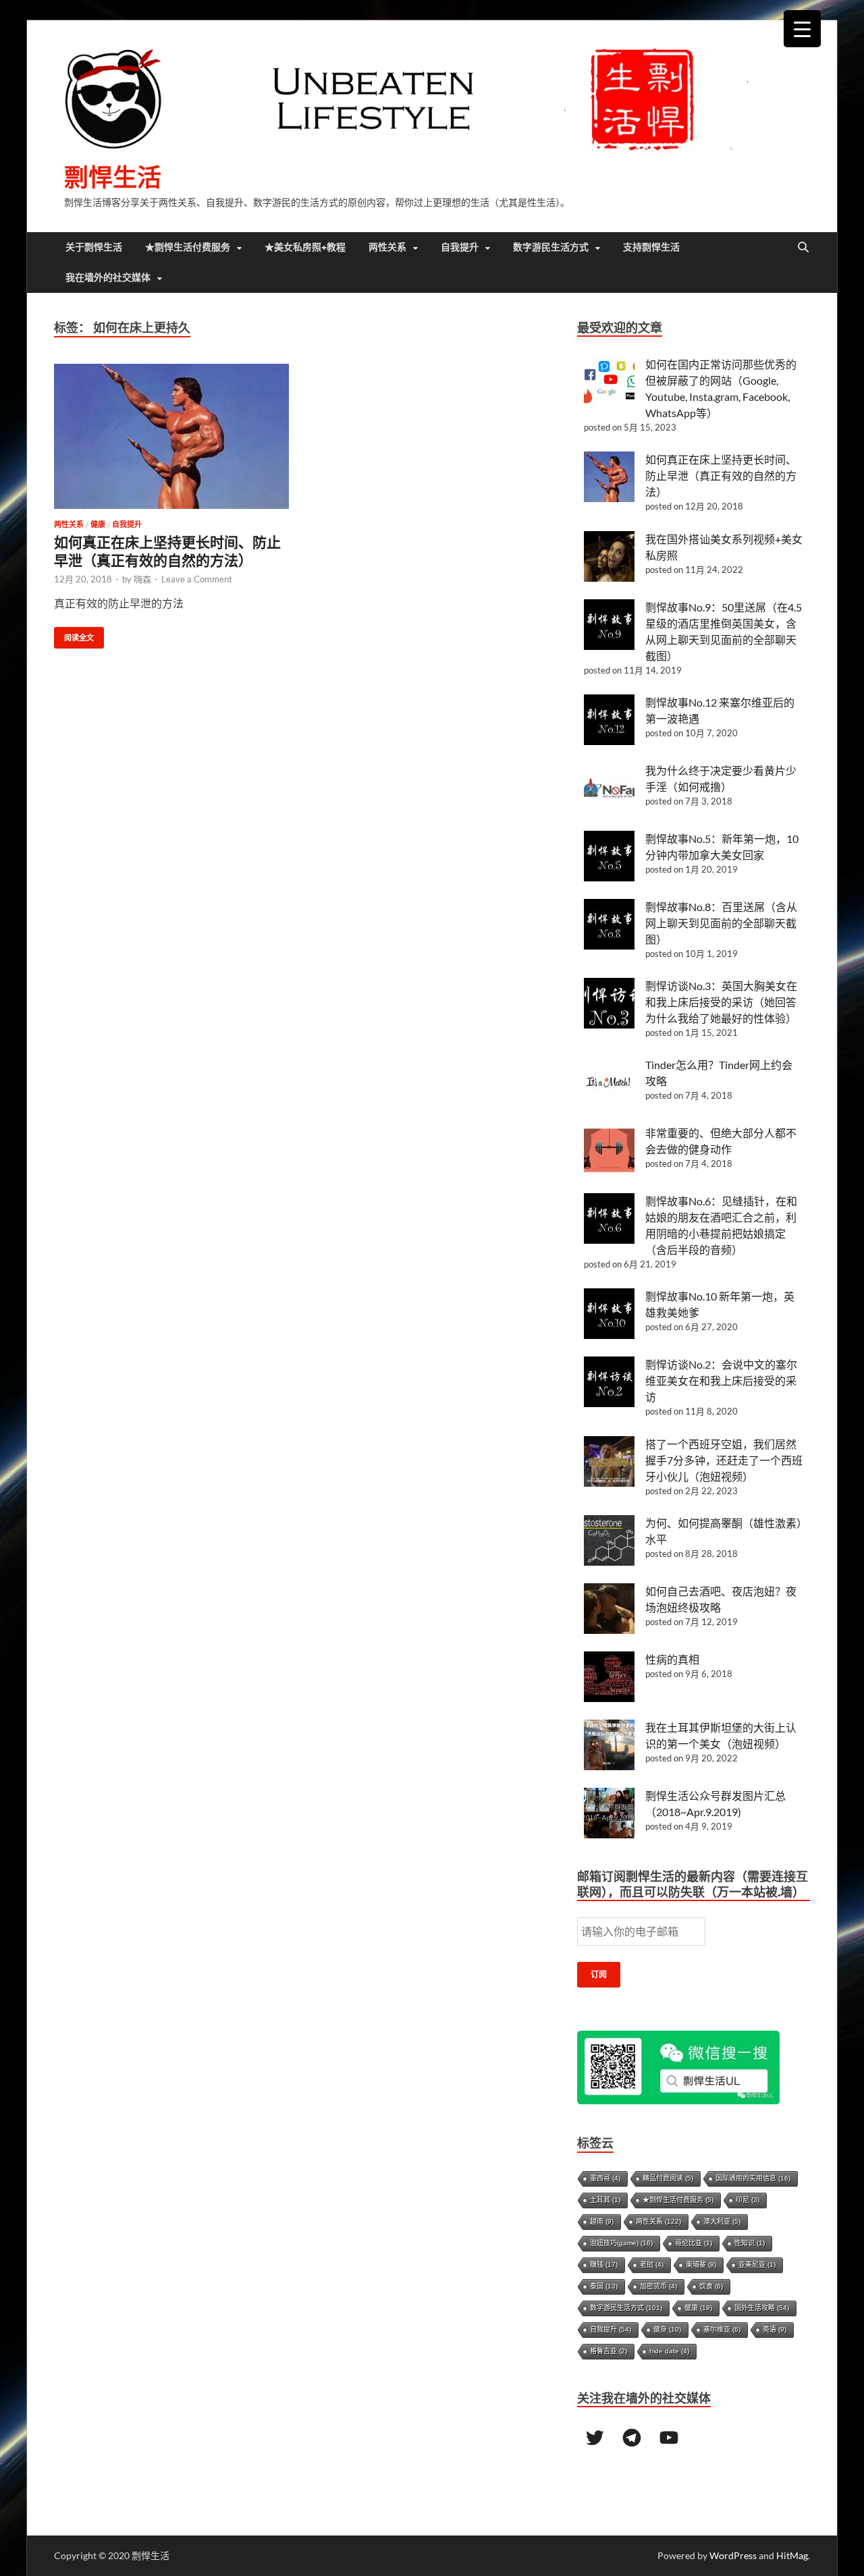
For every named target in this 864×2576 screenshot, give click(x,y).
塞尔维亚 (722, 2329)
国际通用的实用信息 (753, 2178)
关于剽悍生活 (94, 247)
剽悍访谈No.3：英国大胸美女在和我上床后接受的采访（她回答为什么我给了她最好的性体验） (721, 1002)
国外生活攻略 (762, 2308)
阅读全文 (74, 635)
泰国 (604, 2286)
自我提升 (460, 247)
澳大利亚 (722, 2221)
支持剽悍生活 (651, 247)
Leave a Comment (197, 579)
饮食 (711, 2286)
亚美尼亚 (757, 2265)
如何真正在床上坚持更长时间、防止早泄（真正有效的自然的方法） (721, 475)
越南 (602, 2221)
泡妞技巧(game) (621, 2243)
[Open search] (803, 248)
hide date (669, 2351)
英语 (775, 2329)
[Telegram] (632, 2438)
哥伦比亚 (694, 2243)
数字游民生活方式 (551, 247)
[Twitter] (595, 2438)
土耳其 (605, 2200)
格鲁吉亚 (609, 2351)
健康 (98, 524)
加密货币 (658, 2286)
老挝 (652, 2265)
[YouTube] (669, 2438)
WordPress (733, 2555)
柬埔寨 (701, 2265)
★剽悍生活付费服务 (188, 247)
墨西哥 (605, 2178)
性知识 (750, 2243)
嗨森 (142, 579)
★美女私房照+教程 (305, 247)
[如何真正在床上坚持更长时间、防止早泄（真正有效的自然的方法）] (171, 436)
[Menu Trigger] (802, 29)
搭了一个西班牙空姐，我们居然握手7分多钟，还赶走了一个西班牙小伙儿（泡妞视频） (724, 1460)
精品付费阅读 (668, 2178)
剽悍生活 (113, 177)
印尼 (748, 2200)
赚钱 (604, 2265)
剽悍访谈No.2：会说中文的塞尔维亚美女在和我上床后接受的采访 (721, 1380)
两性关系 (387, 247)
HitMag (792, 2555)
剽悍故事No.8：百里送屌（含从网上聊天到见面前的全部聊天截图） (721, 923)
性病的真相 (672, 1659)
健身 (667, 2329)
